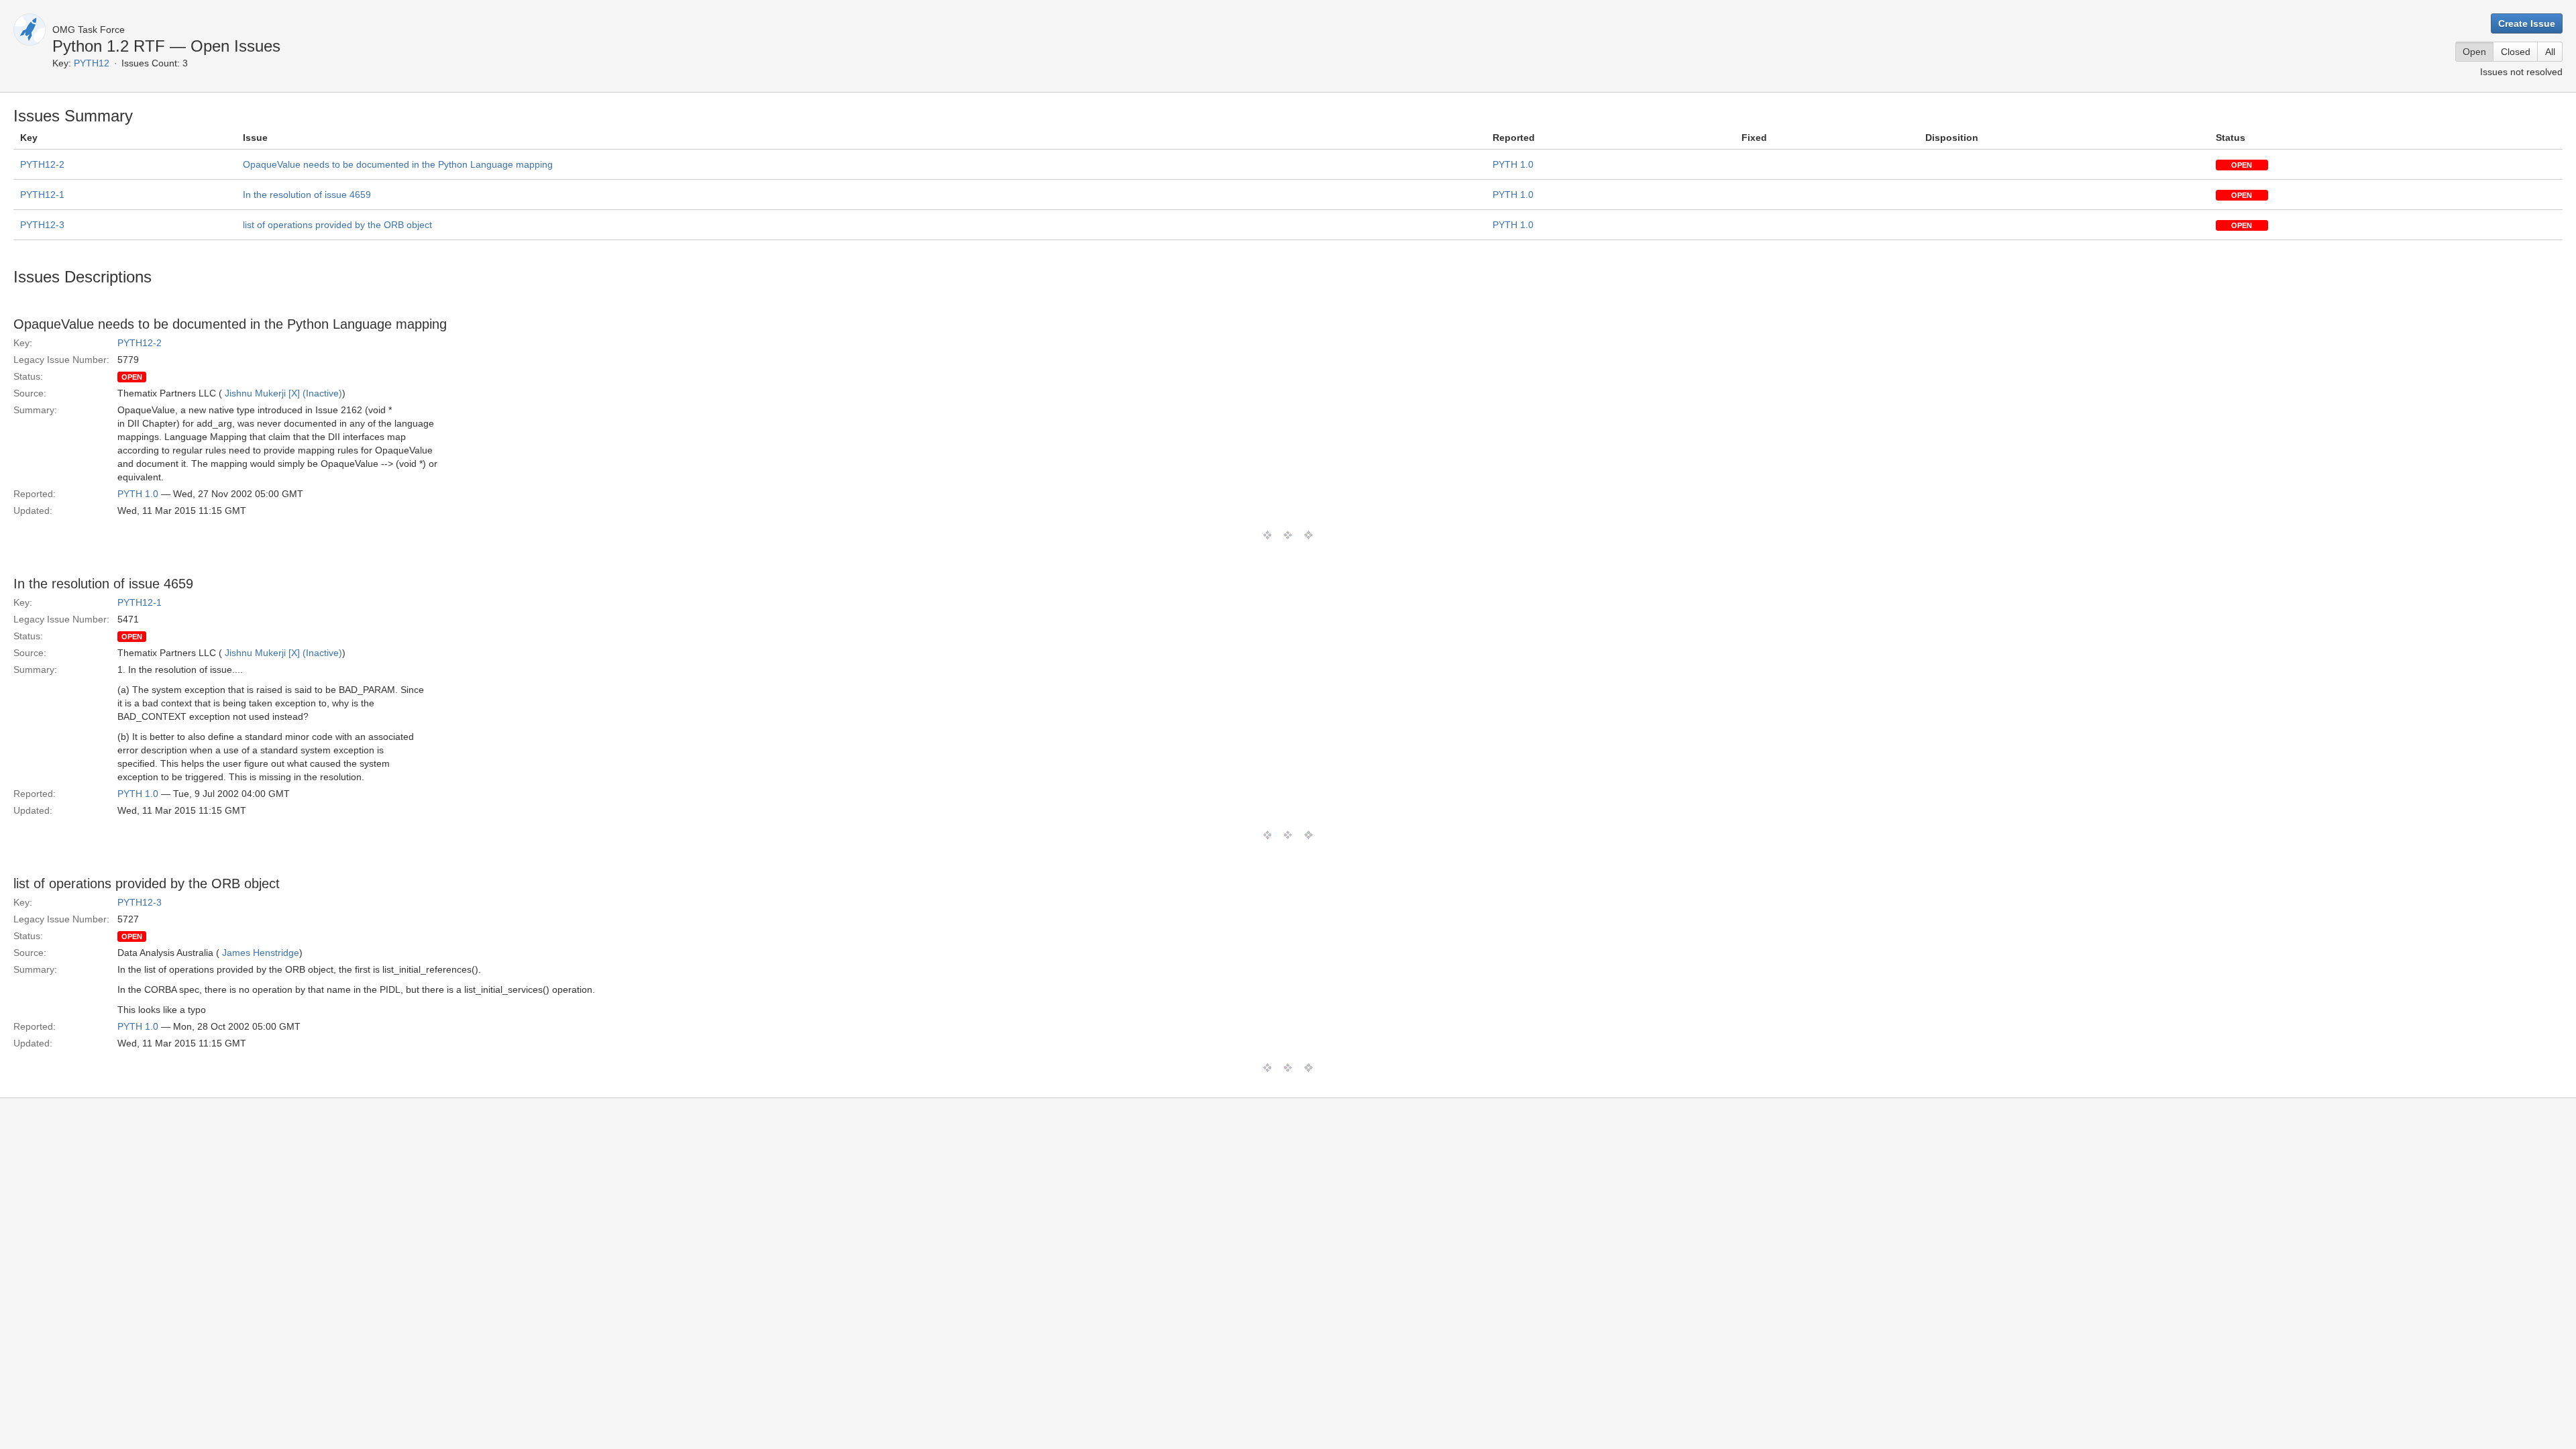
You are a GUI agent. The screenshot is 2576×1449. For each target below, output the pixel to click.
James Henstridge (261, 953)
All (2550, 52)
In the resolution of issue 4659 (307, 195)
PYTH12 (92, 63)
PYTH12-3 (42, 225)
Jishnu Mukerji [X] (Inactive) (283, 393)
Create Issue (2527, 23)
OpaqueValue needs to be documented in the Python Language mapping (398, 164)
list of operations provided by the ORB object (337, 225)
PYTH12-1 (42, 195)
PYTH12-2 (42, 164)
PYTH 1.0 (1513, 164)
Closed (2516, 52)
